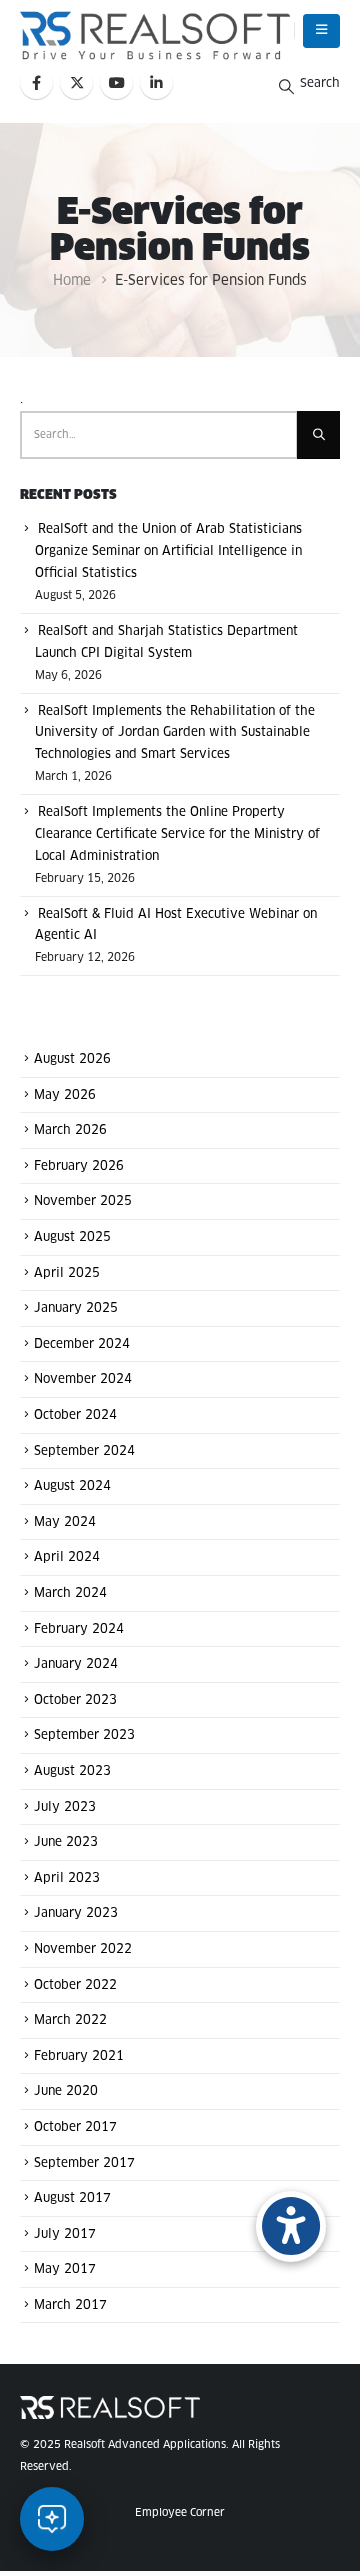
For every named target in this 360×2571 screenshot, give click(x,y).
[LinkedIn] (156, 82)
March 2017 (70, 2305)
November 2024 (83, 1380)
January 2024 (76, 1665)
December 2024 (82, 1344)
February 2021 (79, 2056)
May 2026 (65, 1095)
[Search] (318, 435)
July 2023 (65, 1807)
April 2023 (67, 1878)
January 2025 (76, 1309)
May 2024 (65, 1522)
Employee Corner (180, 2513)
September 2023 (84, 1736)
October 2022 (75, 1985)
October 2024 (75, 1416)
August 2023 (72, 1772)
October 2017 (75, 2128)
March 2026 (70, 1131)
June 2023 (66, 1843)
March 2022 (70, 2021)
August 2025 (72, 1238)
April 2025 (67, 1273)
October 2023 (75, 1700)
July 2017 (65, 2234)
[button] (321, 31)
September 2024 (84, 1451)
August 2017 (72, 2199)
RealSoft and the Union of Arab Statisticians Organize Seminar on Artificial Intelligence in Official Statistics (168, 552)
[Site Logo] (155, 35)
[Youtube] (116, 82)
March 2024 (70, 1594)
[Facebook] (36, 82)
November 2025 (83, 1202)
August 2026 (72, 1060)
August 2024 (72, 1487)
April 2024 (67, 1558)
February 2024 (79, 1629)
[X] (76, 82)
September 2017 (84, 2163)
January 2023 (76, 1914)
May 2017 (65, 2270)
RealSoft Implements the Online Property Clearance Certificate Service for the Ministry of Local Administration (177, 835)
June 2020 (66, 2092)
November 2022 (83, 1950)
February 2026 (79, 1166)
